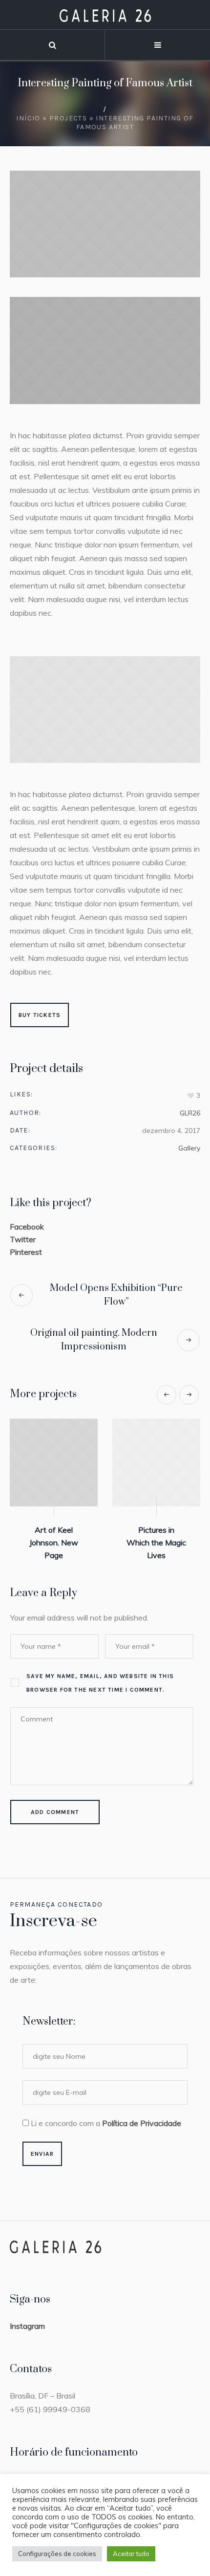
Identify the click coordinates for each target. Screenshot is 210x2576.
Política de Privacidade (142, 2123)
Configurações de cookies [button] (57, 2554)
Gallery (189, 1148)
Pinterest (26, 1252)
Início (28, 118)
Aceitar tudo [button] (131, 2554)
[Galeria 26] (105, 15)
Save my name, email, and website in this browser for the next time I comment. (100, 1683)
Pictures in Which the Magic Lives (55, 1542)
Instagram (27, 2326)
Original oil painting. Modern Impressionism (94, 1340)
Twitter (23, 1239)
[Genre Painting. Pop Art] (158, 1463)
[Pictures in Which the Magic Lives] (55, 1463)
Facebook (27, 1227)
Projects (68, 118)
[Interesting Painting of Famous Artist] (105, 224)
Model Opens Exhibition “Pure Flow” (116, 1295)
